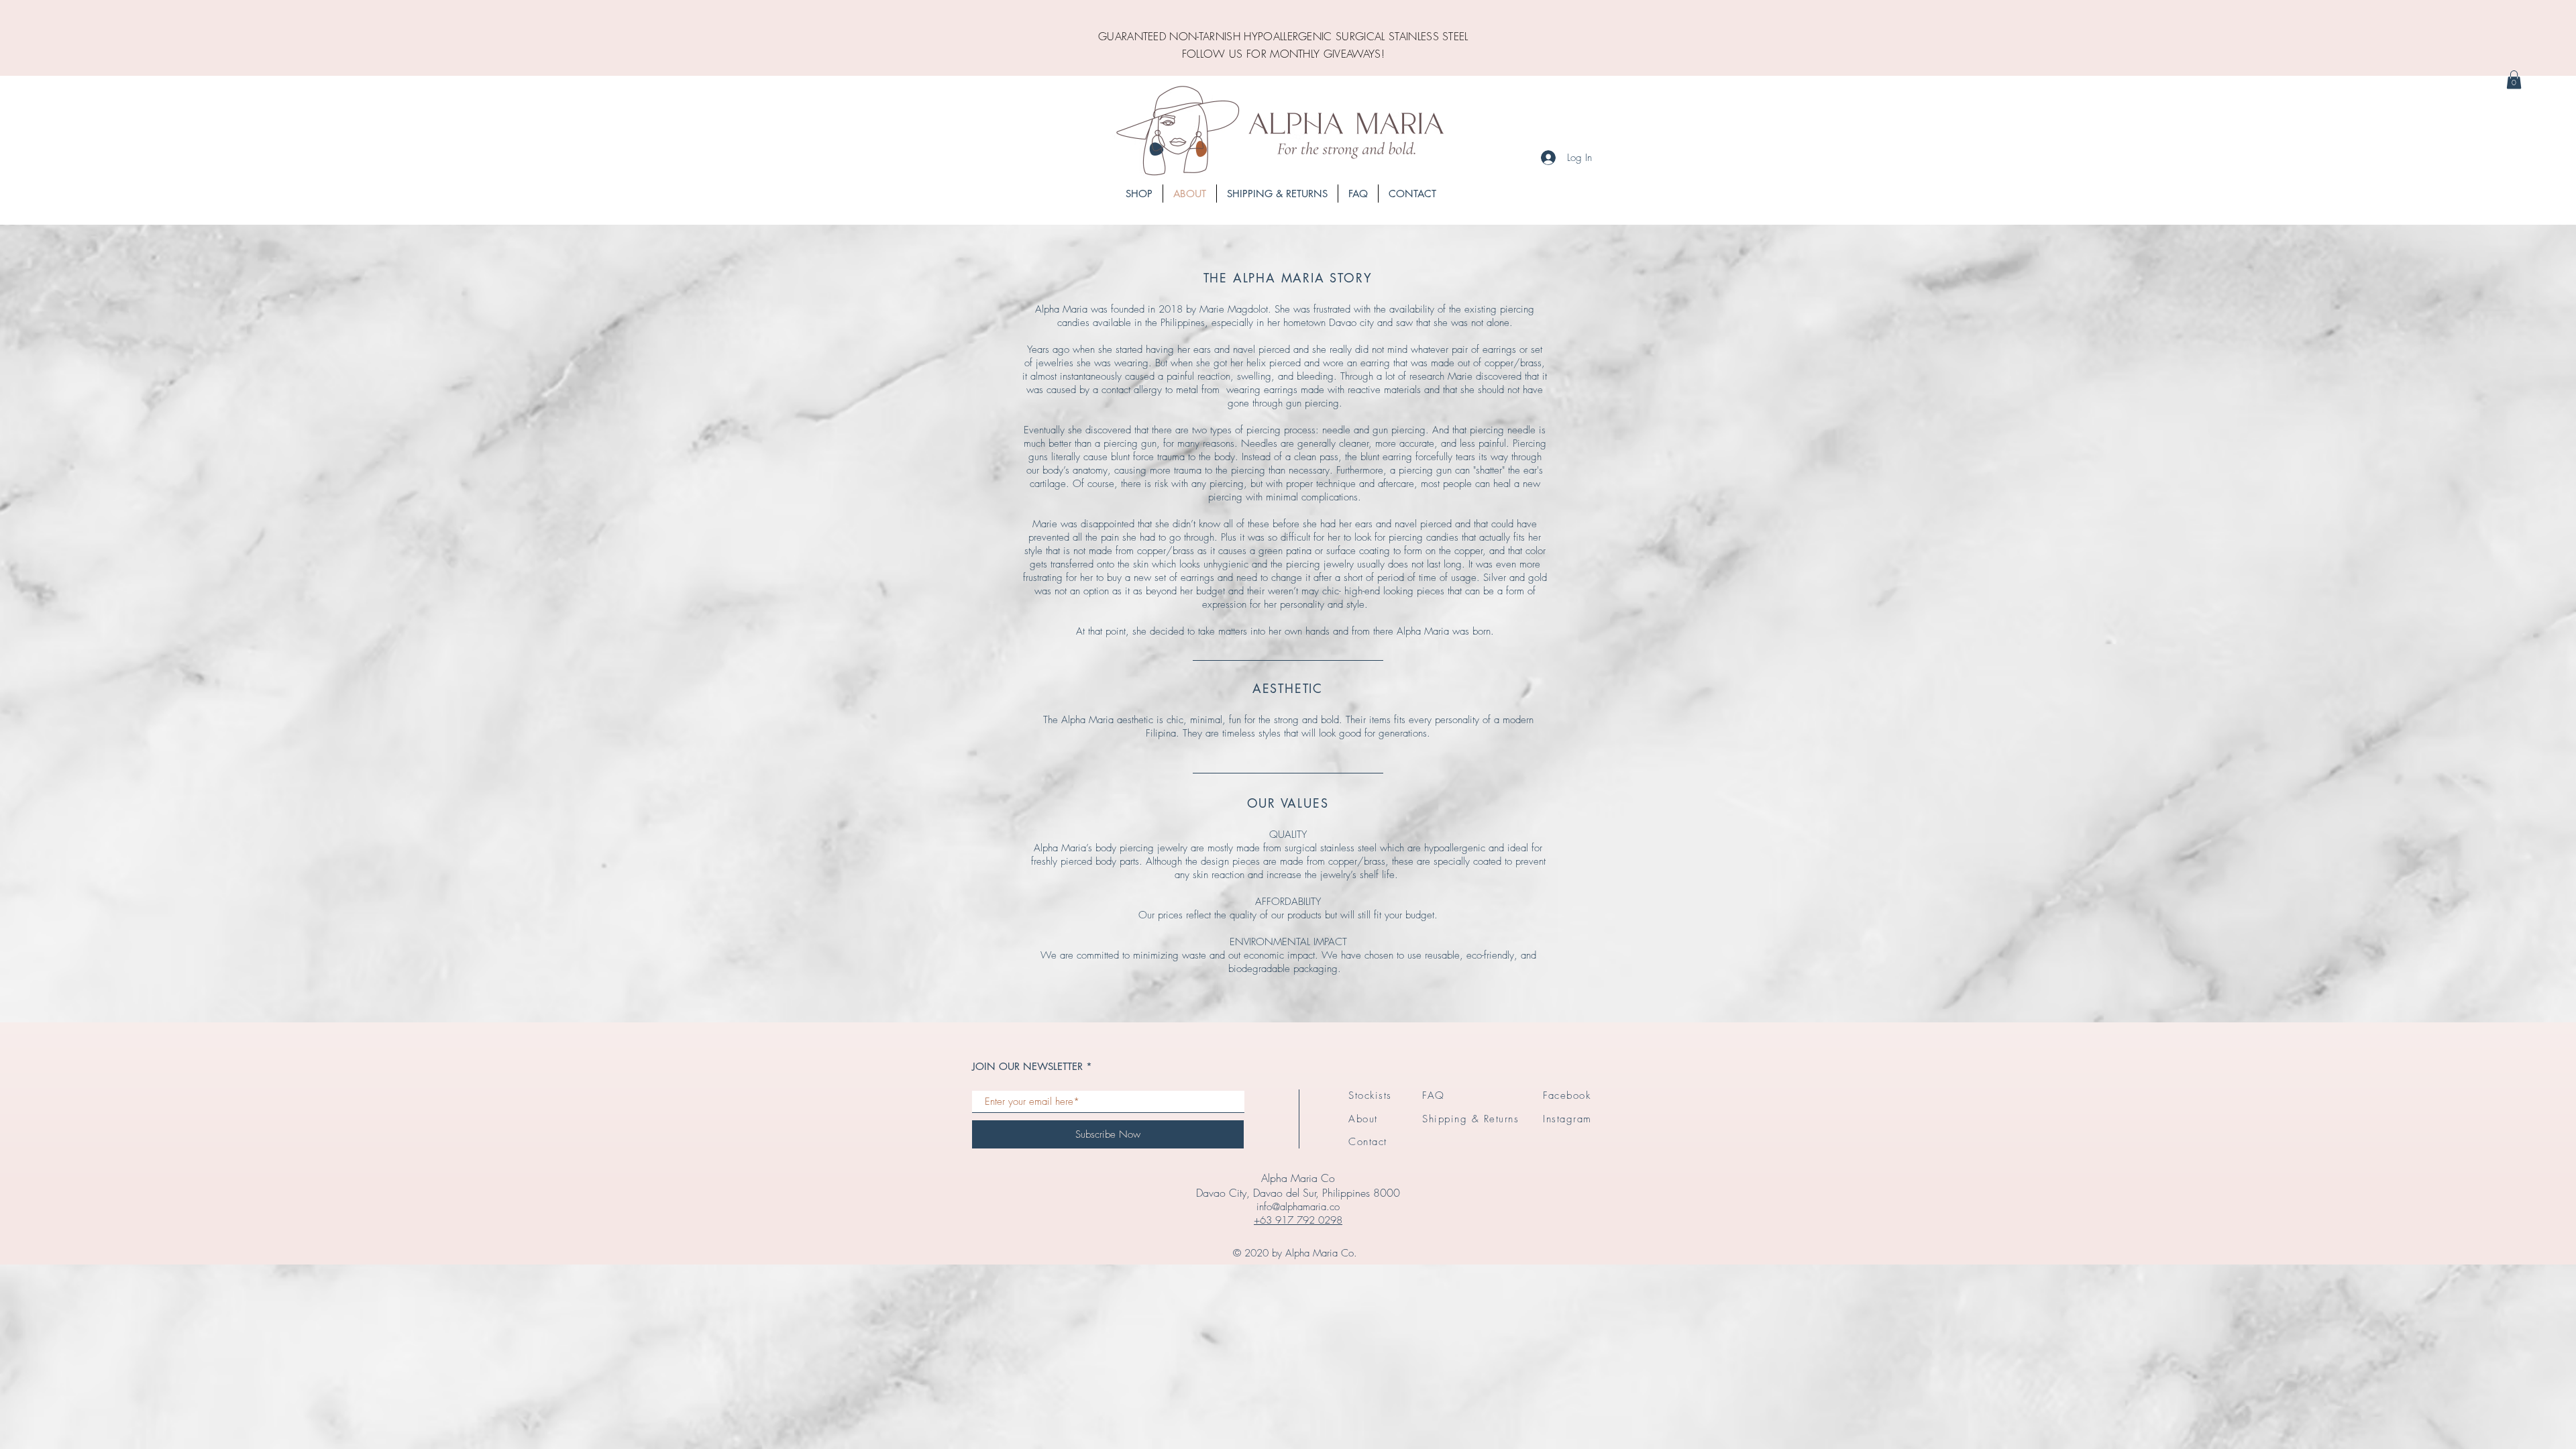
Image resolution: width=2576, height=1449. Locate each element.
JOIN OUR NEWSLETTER (1027, 1066)
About (1363, 1119)
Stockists (1370, 1095)
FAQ (1434, 1095)
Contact (1368, 1142)
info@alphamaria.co (1298, 1207)
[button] (2514, 79)
